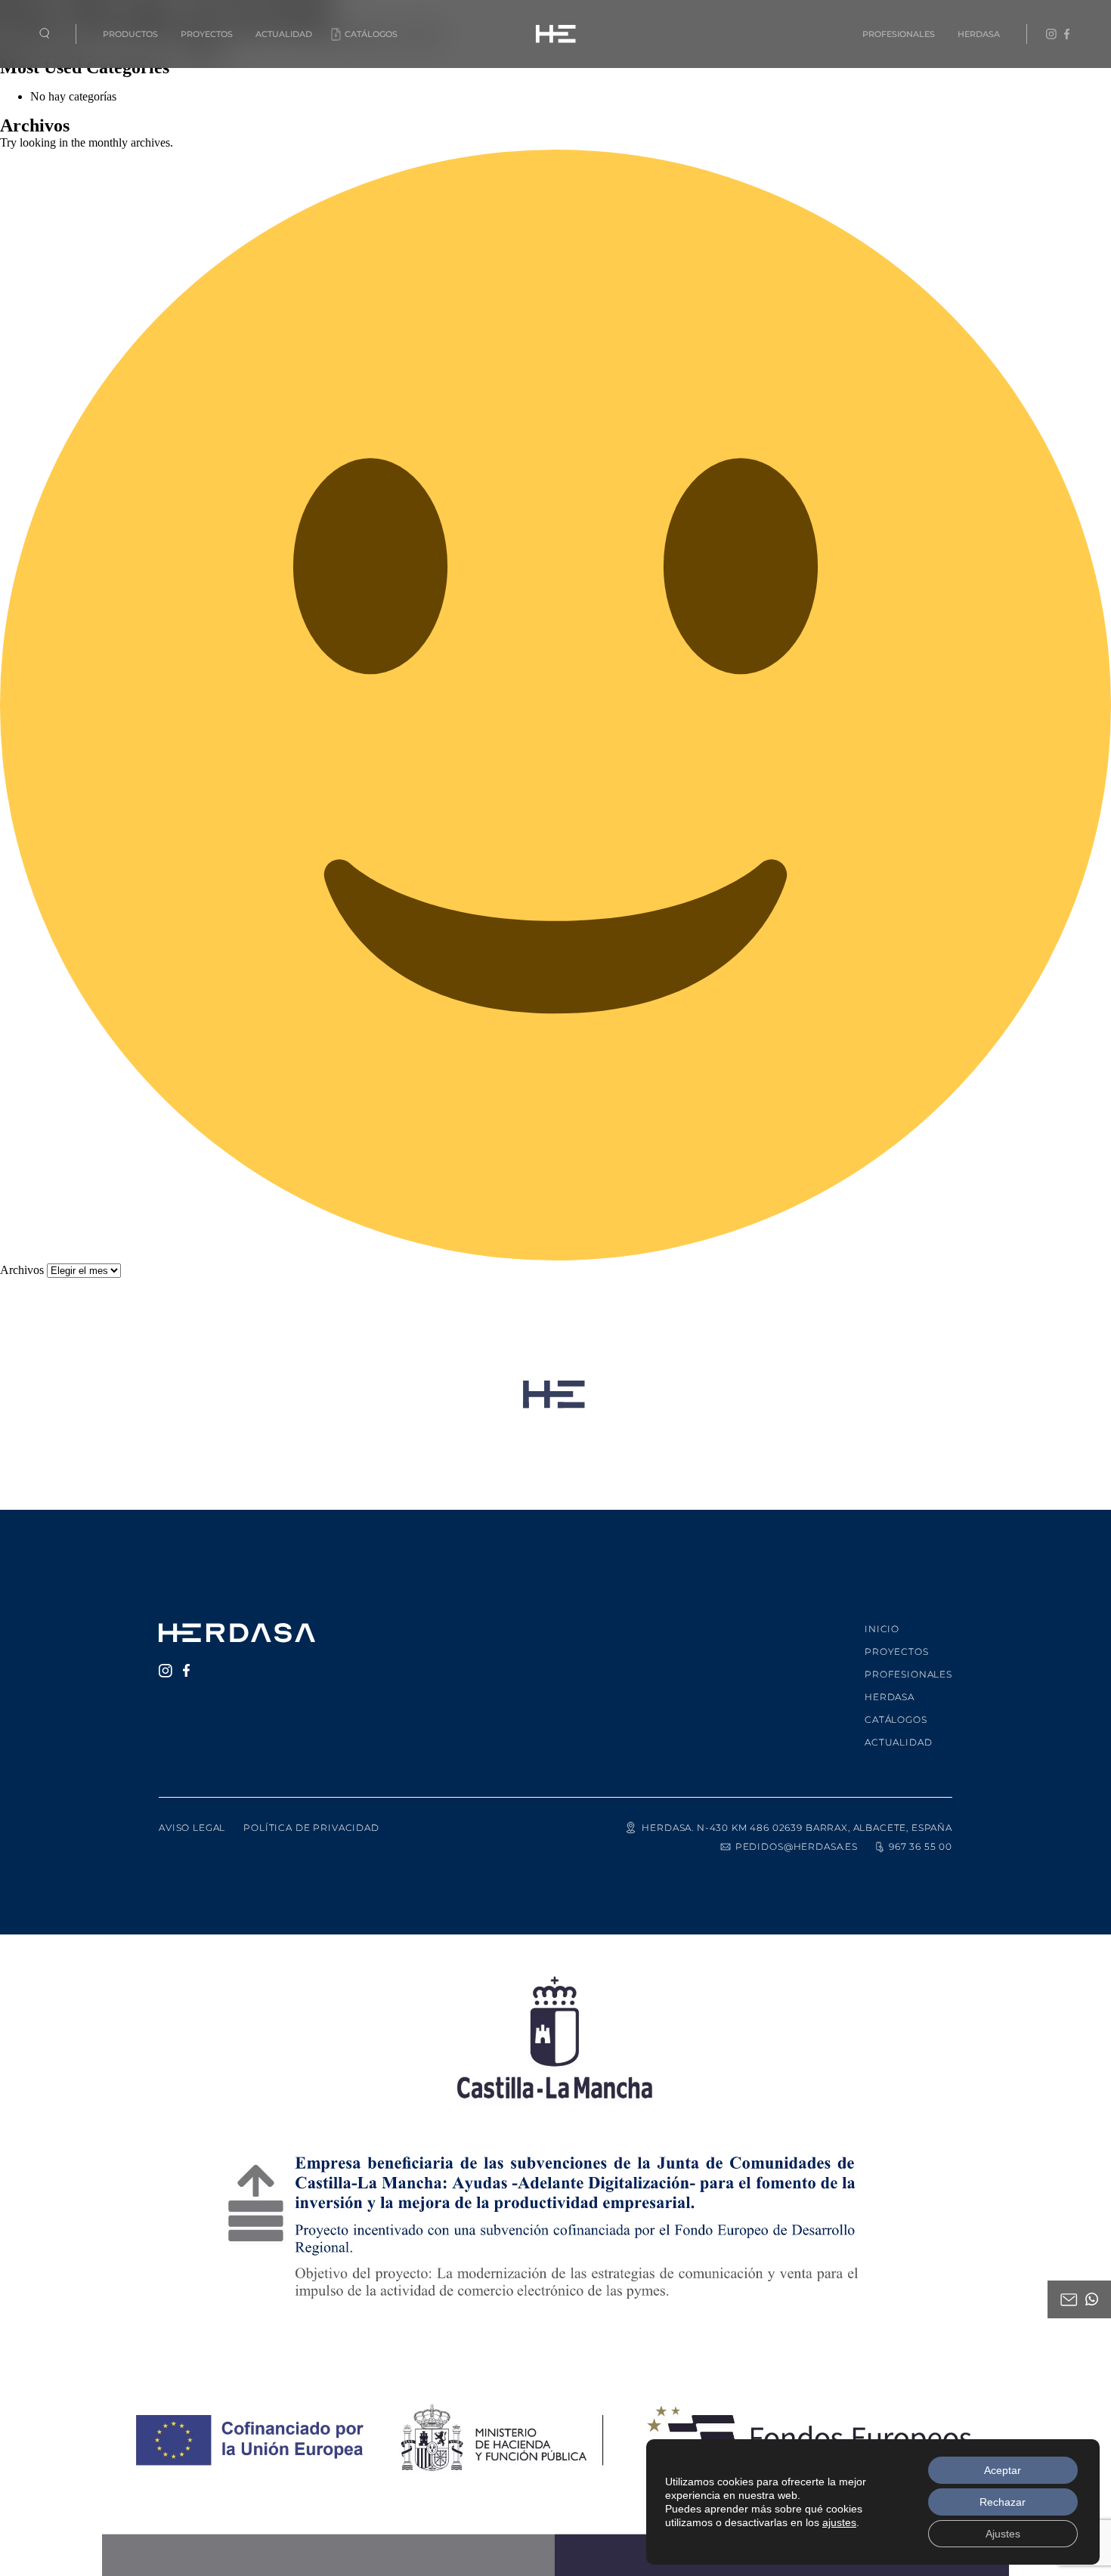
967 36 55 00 (921, 1846)
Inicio (882, 1629)
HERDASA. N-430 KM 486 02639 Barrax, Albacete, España (797, 1828)
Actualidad (284, 34)
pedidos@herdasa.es (797, 1846)
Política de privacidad (311, 1828)
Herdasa (979, 34)
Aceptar (1003, 2470)
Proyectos (207, 34)
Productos (130, 34)
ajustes (839, 2522)
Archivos (22, 1270)
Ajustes (1003, 2534)
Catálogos (371, 34)
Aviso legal (192, 1828)
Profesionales (899, 34)
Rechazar (1003, 2502)
